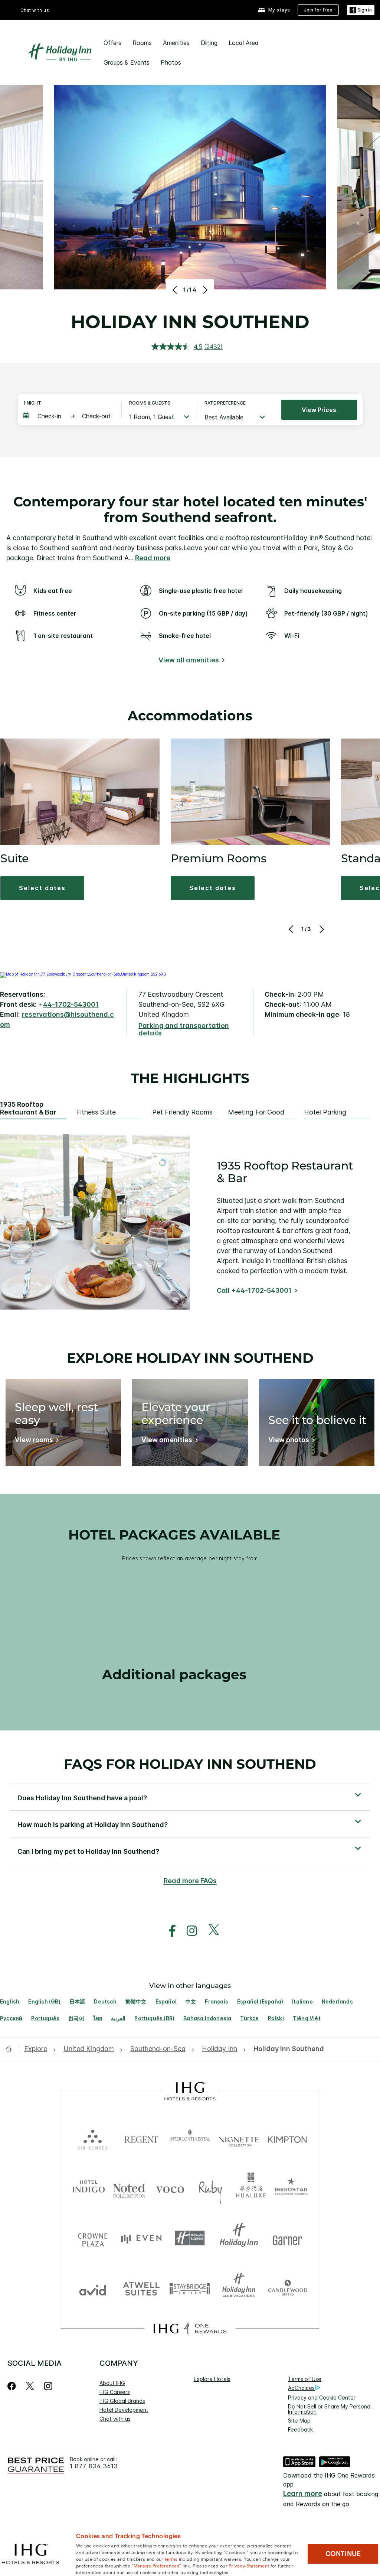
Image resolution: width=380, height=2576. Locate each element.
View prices (319, 410)
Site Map (299, 2421)
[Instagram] (48, 2386)
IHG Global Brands (122, 2401)
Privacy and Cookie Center (322, 2397)
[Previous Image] (176, 290)
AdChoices (301, 2388)
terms (171, 2559)
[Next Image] (204, 290)
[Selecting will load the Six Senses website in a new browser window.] (93, 2138)
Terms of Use (305, 2379)
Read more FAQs (190, 1881)
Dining (209, 43)
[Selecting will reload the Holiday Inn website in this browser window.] (239, 2238)
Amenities (176, 43)
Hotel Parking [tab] (325, 1112)
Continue (343, 2554)
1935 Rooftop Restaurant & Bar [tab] (28, 1108)
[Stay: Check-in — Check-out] (69, 416)
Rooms (142, 43)
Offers (112, 43)
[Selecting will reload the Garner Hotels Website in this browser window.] (287, 2238)
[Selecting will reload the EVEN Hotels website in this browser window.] (141, 2238)
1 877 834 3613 (94, 2466)
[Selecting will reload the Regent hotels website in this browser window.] (141, 2138)
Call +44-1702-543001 (254, 1290)
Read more (153, 558)
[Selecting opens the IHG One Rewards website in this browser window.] (190, 2329)
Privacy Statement (249, 2565)
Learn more (303, 2494)
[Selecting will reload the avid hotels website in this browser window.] (93, 2288)
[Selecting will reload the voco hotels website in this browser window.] (170, 2188)
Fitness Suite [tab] (96, 1112)
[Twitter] (30, 2386)
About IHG (112, 2383)
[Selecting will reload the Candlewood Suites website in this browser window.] (287, 2288)
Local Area (244, 43)
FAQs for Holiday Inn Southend (190, 1764)
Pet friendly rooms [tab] (182, 1112)
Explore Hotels (212, 2379)
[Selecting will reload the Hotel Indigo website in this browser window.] (89, 2188)
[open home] (12, 2049)
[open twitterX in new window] (210, 1931)
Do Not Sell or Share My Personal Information (330, 2409)
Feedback (300, 2429)
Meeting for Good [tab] (256, 1112)
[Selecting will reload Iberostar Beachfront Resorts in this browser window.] (291, 2188)
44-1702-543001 (71, 1004)
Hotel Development (124, 2410)
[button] (361, 10)
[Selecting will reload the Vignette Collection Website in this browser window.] (239, 2138)
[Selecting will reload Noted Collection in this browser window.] (129, 2188)
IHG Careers (115, 2392)
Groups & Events (127, 62)
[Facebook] (13, 2386)
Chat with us (115, 2419)
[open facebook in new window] (168, 1931)
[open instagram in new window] (188, 1931)
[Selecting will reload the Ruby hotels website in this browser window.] (210, 2188)
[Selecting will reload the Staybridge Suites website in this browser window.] (190, 2288)
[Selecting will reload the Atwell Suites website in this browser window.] (141, 2288)
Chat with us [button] (35, 10)
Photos (171, 62)
